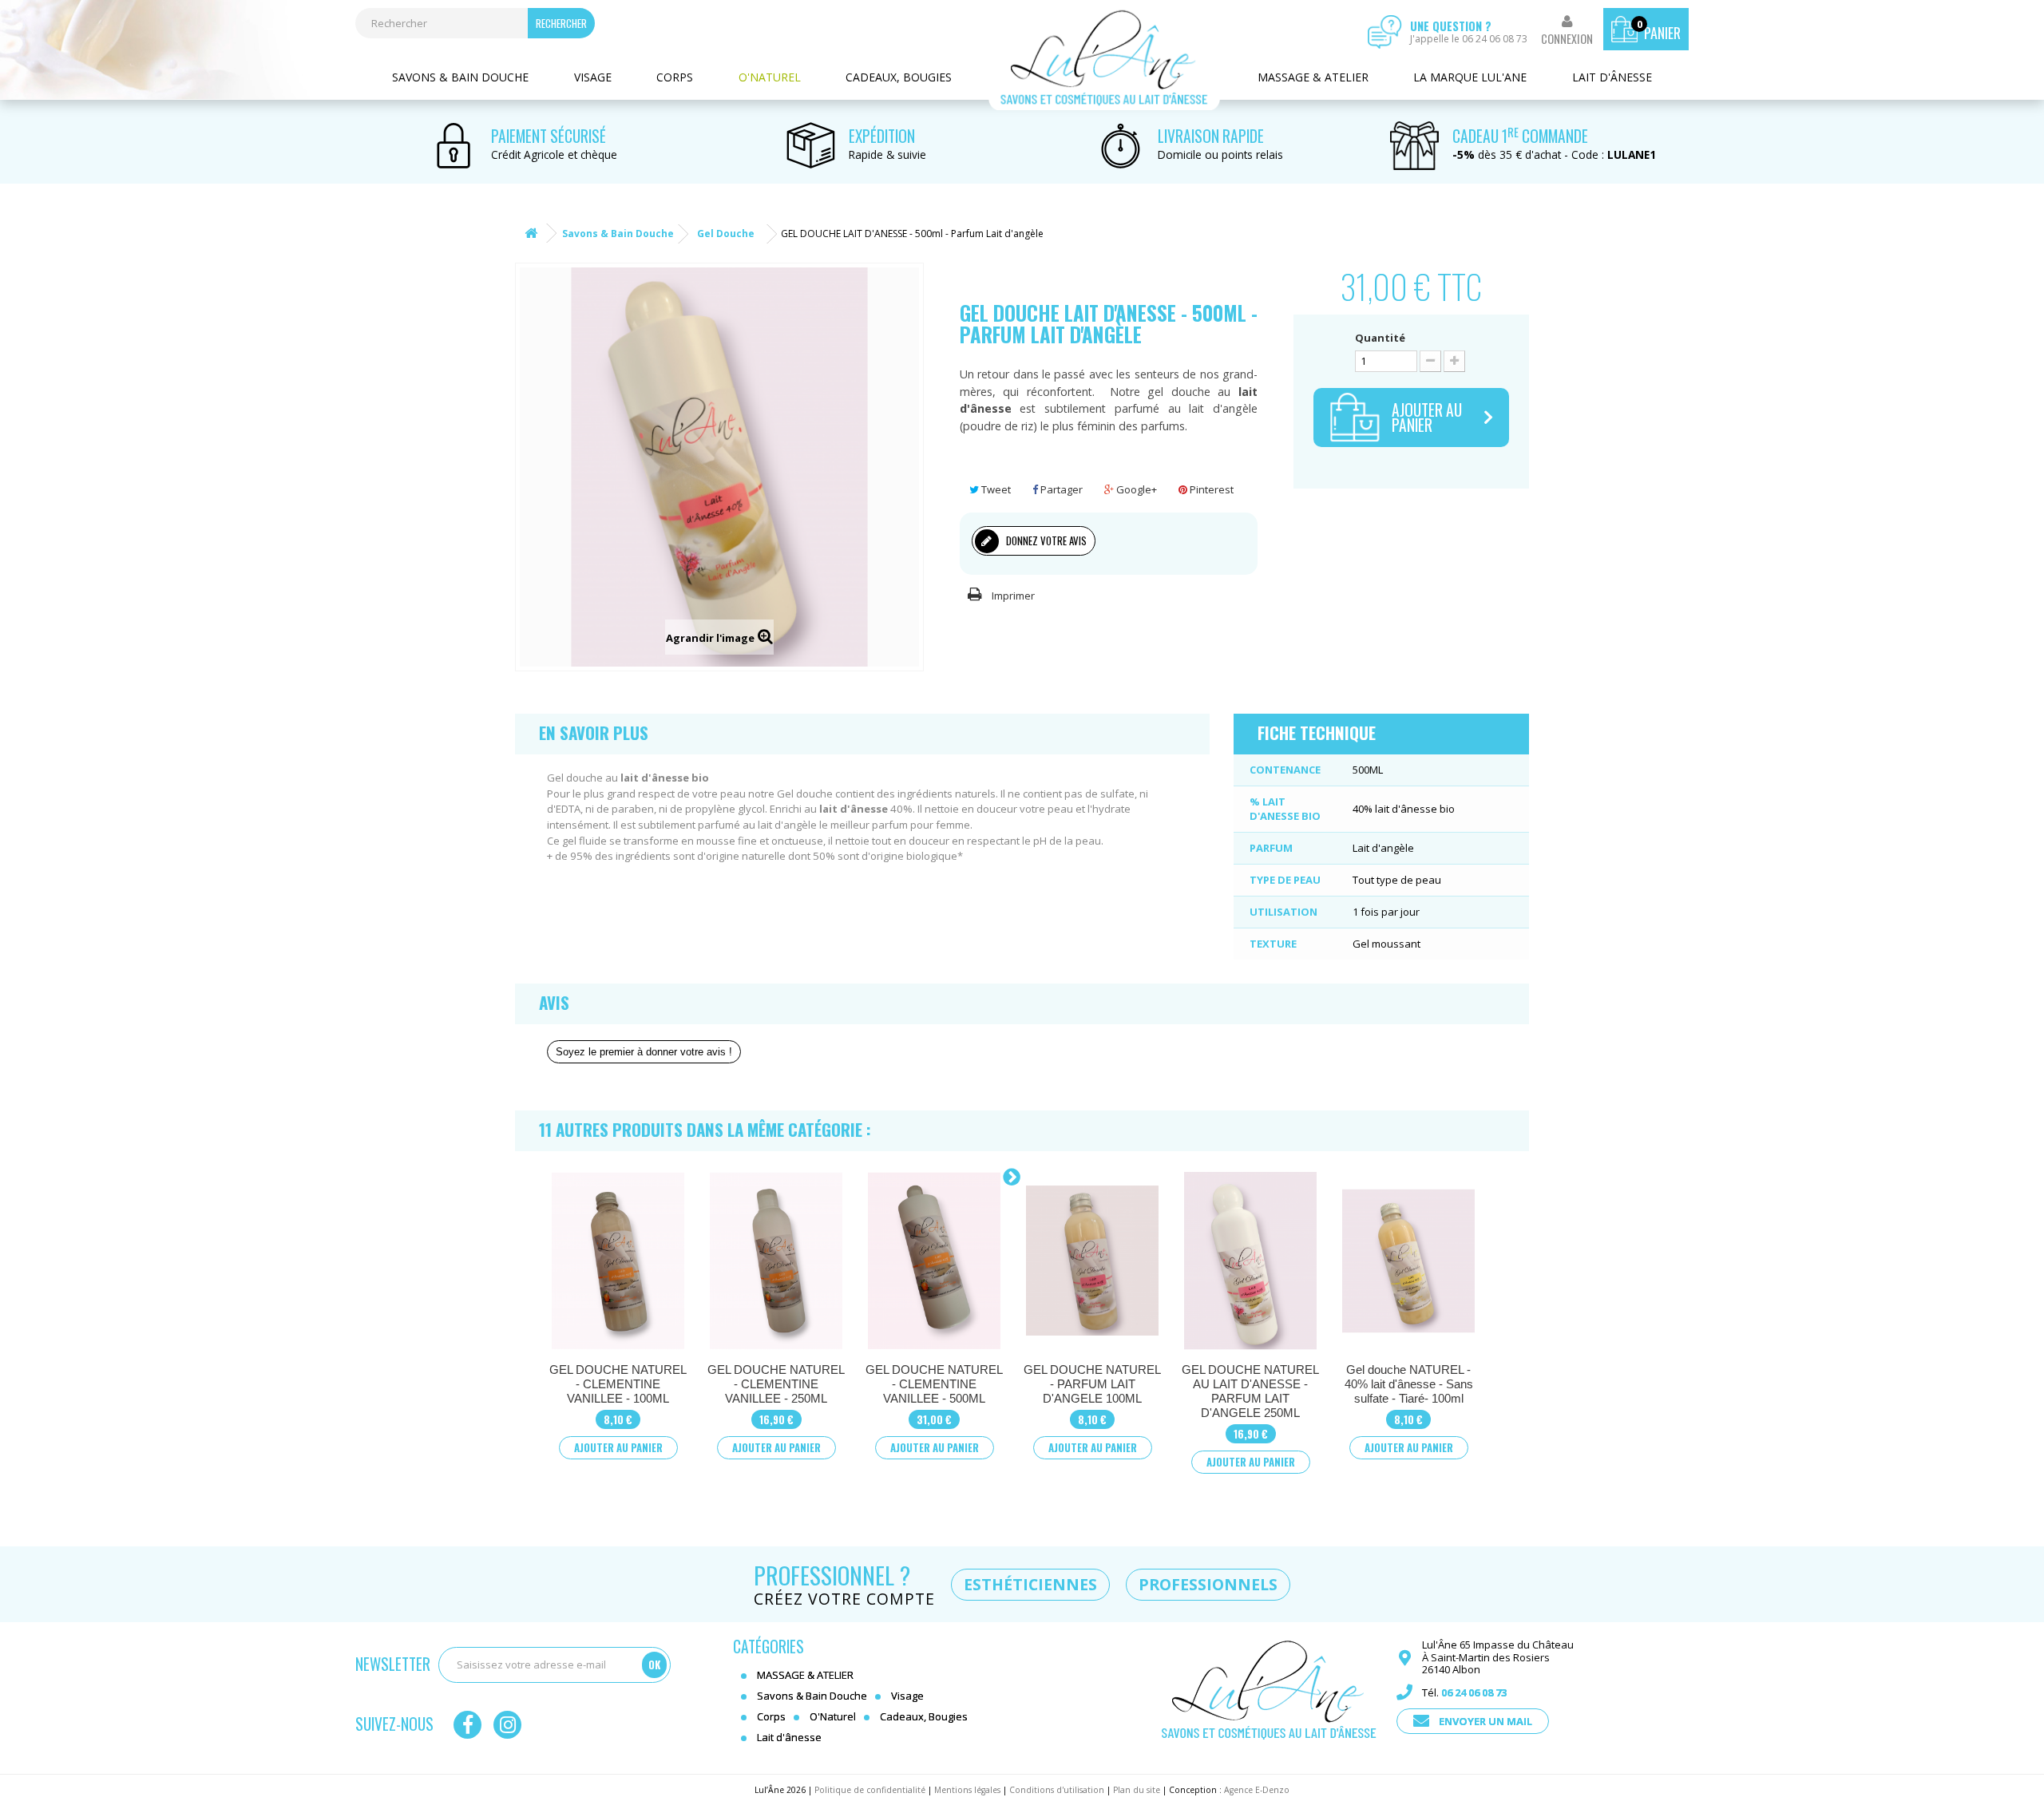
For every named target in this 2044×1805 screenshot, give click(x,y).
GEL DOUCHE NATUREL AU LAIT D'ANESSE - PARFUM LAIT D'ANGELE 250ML (1250, 1391)
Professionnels (1208, 1584)
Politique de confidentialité (870, 1790)
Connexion (1567, 39)
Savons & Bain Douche (460, 77)
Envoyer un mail (1485, 1721)
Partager (1060, 489)
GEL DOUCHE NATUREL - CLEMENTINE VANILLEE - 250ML (776, 1384)
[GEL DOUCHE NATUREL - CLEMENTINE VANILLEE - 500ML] (934, 1261)
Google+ (1135, 489)
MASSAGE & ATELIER (1313, 77)
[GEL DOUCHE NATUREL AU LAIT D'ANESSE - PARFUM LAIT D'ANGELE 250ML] (1250, 1261)
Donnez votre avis (1045, 540)
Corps (675, 77)
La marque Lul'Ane (1470, 77)
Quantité (1380, 338)
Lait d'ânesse (1612, 77)
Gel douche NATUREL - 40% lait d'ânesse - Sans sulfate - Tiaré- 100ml (1409, 1384)
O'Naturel (770, 77)
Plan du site (1137, 1790)
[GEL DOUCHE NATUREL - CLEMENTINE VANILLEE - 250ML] (776, 1261)
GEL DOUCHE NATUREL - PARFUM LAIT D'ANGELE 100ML (1092, 1384)
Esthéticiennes (1030, 1584)
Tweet (995, 489)
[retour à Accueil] (531, 234)
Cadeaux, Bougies (899, 77)
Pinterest (1210, 489)
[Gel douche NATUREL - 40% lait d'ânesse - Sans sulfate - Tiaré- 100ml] (1408, 1261)
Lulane (1104, 58)
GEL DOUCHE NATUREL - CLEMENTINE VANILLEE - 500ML (934, 1384)
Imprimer (1013, 596)
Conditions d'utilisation (1057, 1790)
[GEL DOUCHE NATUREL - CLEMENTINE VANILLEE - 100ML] (618, 1261)
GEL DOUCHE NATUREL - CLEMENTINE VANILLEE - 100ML (618, 1384)
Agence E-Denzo (1257, 1790)
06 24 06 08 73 (1474, 1692)
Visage (593, 77)
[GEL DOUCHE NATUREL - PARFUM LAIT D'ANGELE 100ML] (1092, 1261)
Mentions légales (967, 1790)
